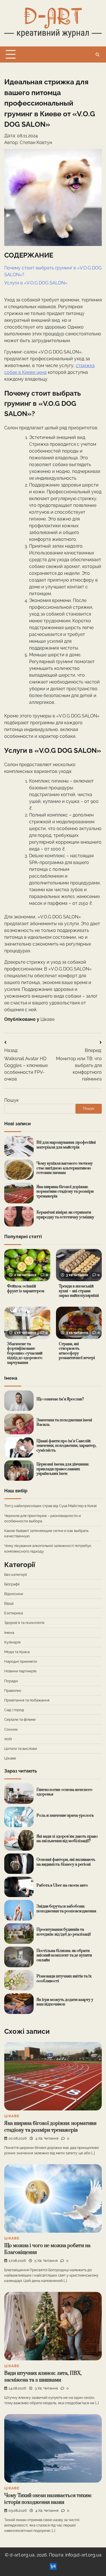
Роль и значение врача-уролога (65, 1816)
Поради (11, 1681)
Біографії (12, 1584)
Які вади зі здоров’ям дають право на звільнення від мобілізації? (67, 1839)
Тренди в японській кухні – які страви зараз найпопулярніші (79, 1291)
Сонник (11, 1729)
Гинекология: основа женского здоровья (64, 1792)
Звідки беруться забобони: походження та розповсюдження (66, 1909)
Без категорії (16, 1575)
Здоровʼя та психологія (24, 1623)
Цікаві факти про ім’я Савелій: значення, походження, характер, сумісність (66, 1446)
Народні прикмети (21, 1661)
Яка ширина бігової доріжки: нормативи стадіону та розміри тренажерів (65, 1192)
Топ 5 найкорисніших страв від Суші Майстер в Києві (50, 1506)
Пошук (11, 1100)
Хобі (8, 1739)
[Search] (98, 55)
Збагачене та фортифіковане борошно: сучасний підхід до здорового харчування (25, 1354)
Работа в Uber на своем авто (62, 1885)
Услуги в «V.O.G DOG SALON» (36, 283)
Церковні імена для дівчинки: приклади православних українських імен (63, 1469)
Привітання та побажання (27, 1700)
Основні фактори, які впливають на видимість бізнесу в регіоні (66, 1862)
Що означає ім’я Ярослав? (60, 1399)
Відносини (14, 1594)
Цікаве (47, 1019)
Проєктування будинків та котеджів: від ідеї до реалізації (64, 1932)
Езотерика (14, 1613)
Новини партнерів (20, 1671)
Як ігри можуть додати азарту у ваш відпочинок (65, 2002)
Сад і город (14, 1710)
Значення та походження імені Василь (64, 1423)
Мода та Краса (17, 1652)
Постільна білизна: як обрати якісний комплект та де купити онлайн (64, 1955)
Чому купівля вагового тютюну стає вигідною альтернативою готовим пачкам (65, 1168)
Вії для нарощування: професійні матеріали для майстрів (66, 1145)
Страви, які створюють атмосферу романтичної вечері (77, 1351)
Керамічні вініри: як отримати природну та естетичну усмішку (65, 1215)
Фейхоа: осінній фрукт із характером (26, 1289)
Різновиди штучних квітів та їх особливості (64, 1979)
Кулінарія (12, 1642)
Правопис (13, 1691)
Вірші (9, 1603)
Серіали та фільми (20, 1719)
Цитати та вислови (21, 1749)
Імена (9, 1633)
